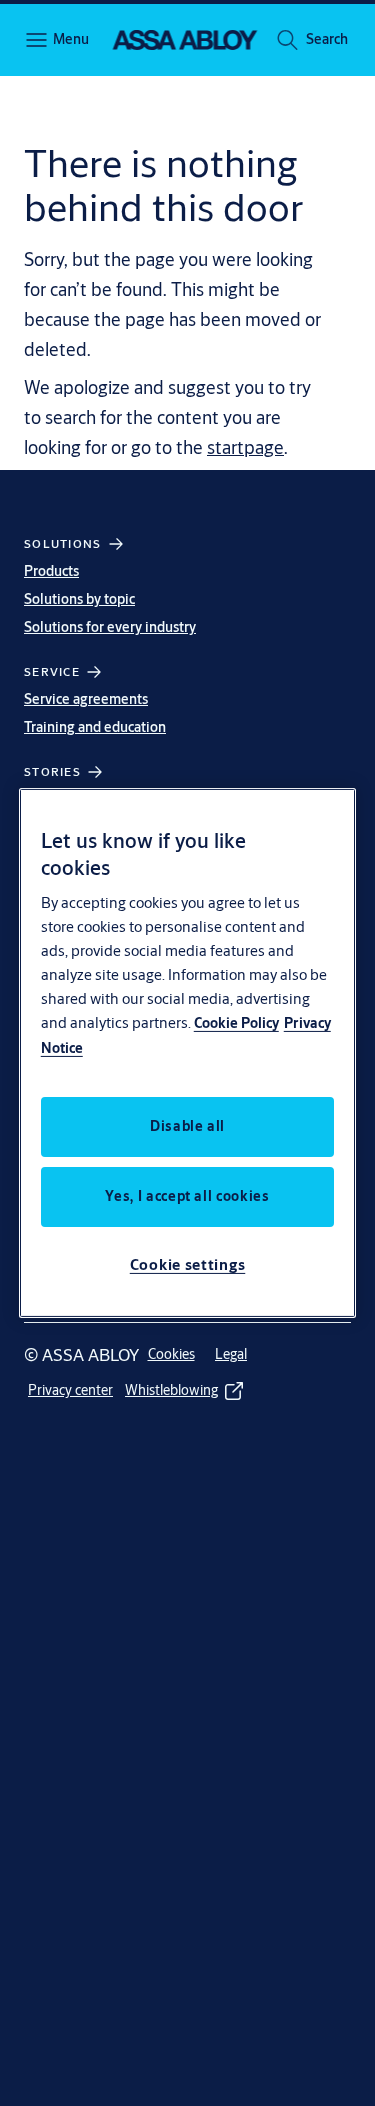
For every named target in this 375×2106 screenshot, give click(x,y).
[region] (188, 1053)
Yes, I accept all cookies (187, 1196)
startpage (245, 447)
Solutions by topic (79, 599)
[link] (171, 1355)
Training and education (95, 727)
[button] (327, 40)
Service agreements (86, 699)
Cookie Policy (236, 1023)
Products (51, 571)
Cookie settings (188, 1264)
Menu (70, 39)
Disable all (187, 1126)
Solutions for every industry (110, 627)
